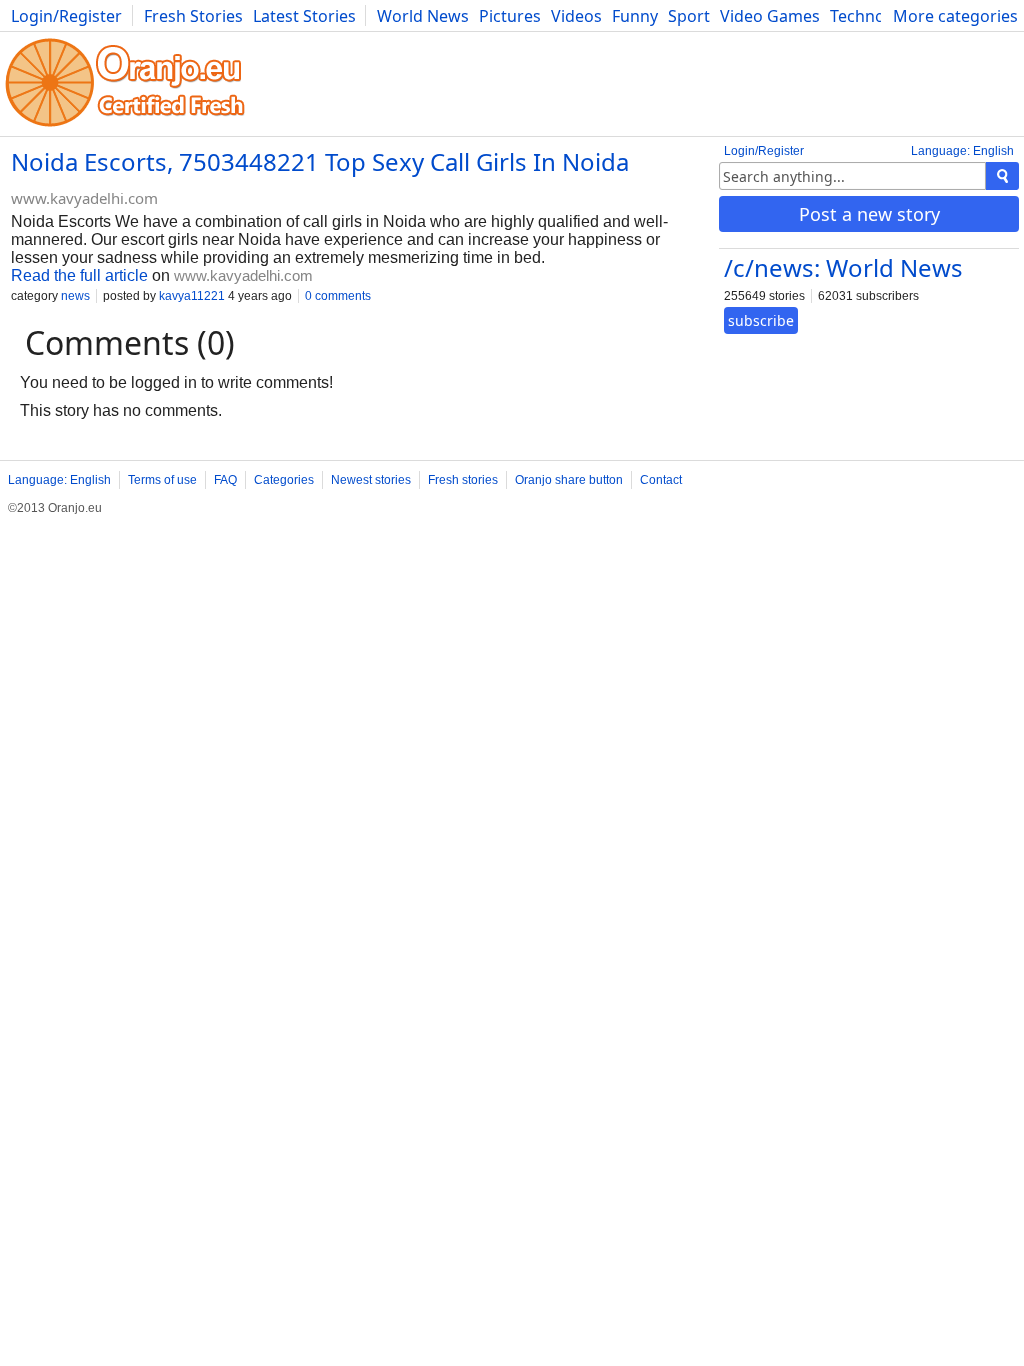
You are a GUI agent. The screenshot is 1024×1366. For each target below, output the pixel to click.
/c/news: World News (843, 267)
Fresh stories (463, 480)
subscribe (761, 320)
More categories (955, 16)
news (75, 296)
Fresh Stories (193, 16)
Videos (576, 16)
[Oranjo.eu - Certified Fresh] (125, 126)
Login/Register (66, 16)
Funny (635, 16)
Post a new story (869, 214)
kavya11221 (192, 296)
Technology (873, 16)
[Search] (1002, 176)
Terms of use (162, 480)
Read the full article (79, 275)
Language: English (962, 151)
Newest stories (371, 480)
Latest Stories (304, 16)
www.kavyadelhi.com (84, 198)
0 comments (338, 296)
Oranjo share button (569, 480)
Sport (689, 16)
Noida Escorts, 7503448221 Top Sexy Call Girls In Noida (320, 161)
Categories (284, 480)
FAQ (225, 480)
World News (423, 16)
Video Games (770, 16)
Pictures (510, 16)
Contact (661, 480)
